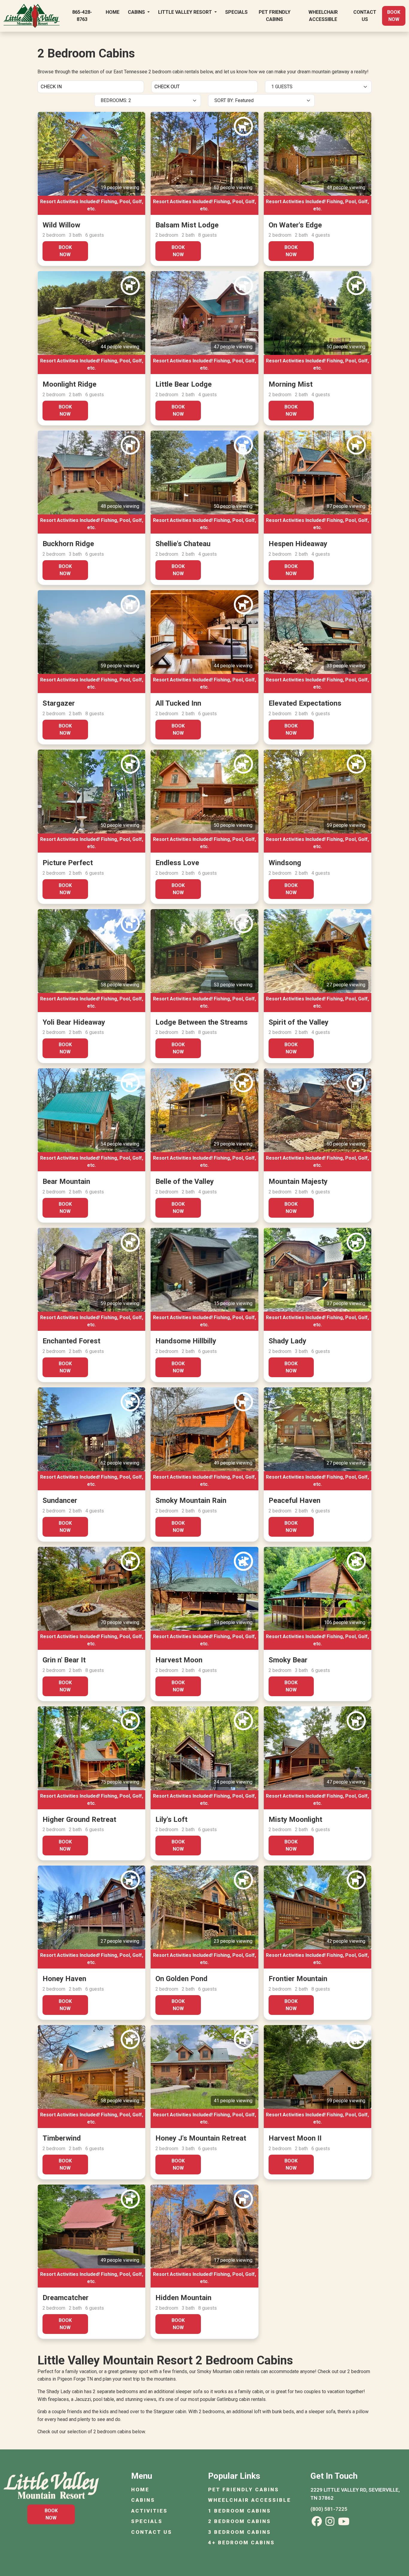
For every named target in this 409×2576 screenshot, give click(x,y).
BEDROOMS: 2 (116, 100)
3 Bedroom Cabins (240, 2532)
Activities (149, 2511)
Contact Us (365, 16)
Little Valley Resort (186, 12)
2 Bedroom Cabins (240, 2521)
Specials (236, 12)
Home (113, 12)
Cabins (137, 12)
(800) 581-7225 (329, 2509)
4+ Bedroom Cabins (241, 2542)
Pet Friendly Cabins (275, 16)
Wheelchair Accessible (323, 16)
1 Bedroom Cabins (240, 2511)
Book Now (394, 16)
